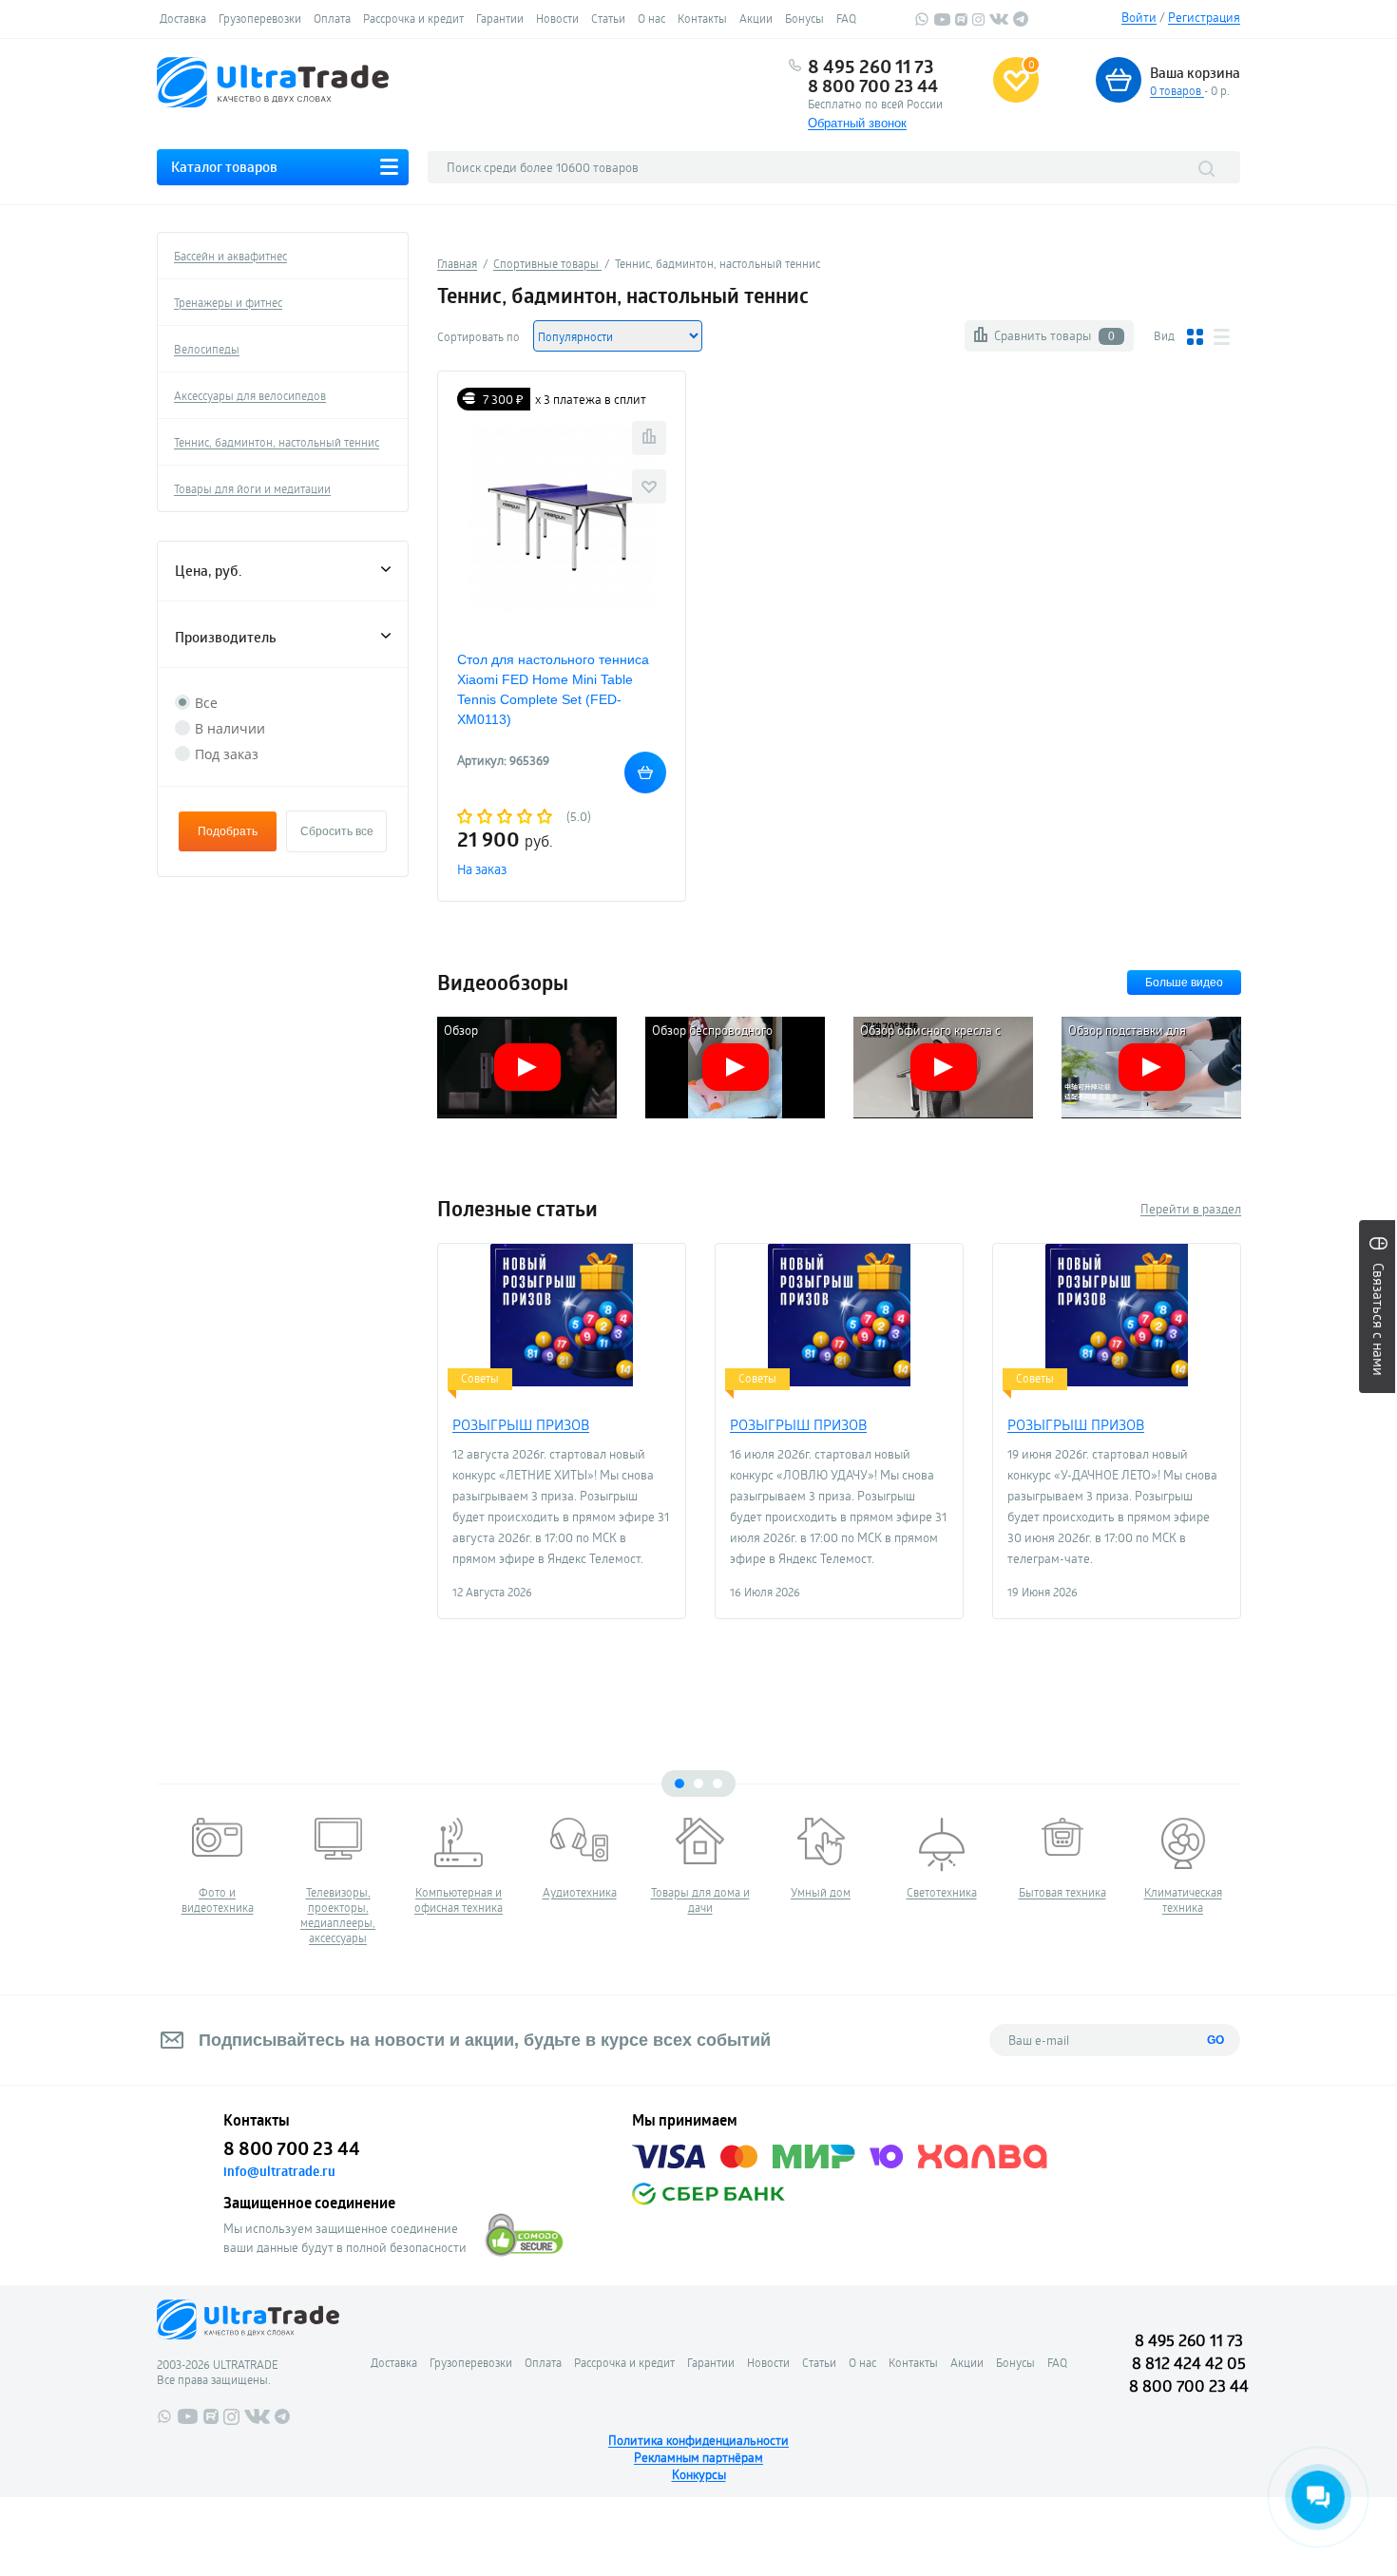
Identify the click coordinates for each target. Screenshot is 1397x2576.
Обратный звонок (857, 123)
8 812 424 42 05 (1189, 2363)
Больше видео (1184, 983)
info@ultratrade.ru (279, 2171)
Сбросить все (337, 831)
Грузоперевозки (260, 18)
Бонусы (804, 18)
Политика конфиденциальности (698, 2440)
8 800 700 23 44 (873, 86)
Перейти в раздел (1191, 1209)
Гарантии (500, 18)
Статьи (608, 18)
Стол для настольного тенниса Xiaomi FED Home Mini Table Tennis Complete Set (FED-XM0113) (553, 689)
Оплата (332, 18)
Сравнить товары (1054, 335)
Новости (557, 18)
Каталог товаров (224, 167)
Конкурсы (699, 2474)
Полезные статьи (517, 1209)
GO (1215, 2040)
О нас (651, 18)
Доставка (183, 18)
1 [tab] (679, 1784)
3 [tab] (718, 1784)
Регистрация (1204, 17)
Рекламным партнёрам (698, 2457)
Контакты (702, 18)
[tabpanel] (217, 1866)
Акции (756, 18)
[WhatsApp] (922, 22)
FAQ (846, 18)
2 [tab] (698, 1784)
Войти (1139, 17)
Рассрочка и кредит (413, 18)
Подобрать (228, 831)
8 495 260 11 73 (871, 67)
